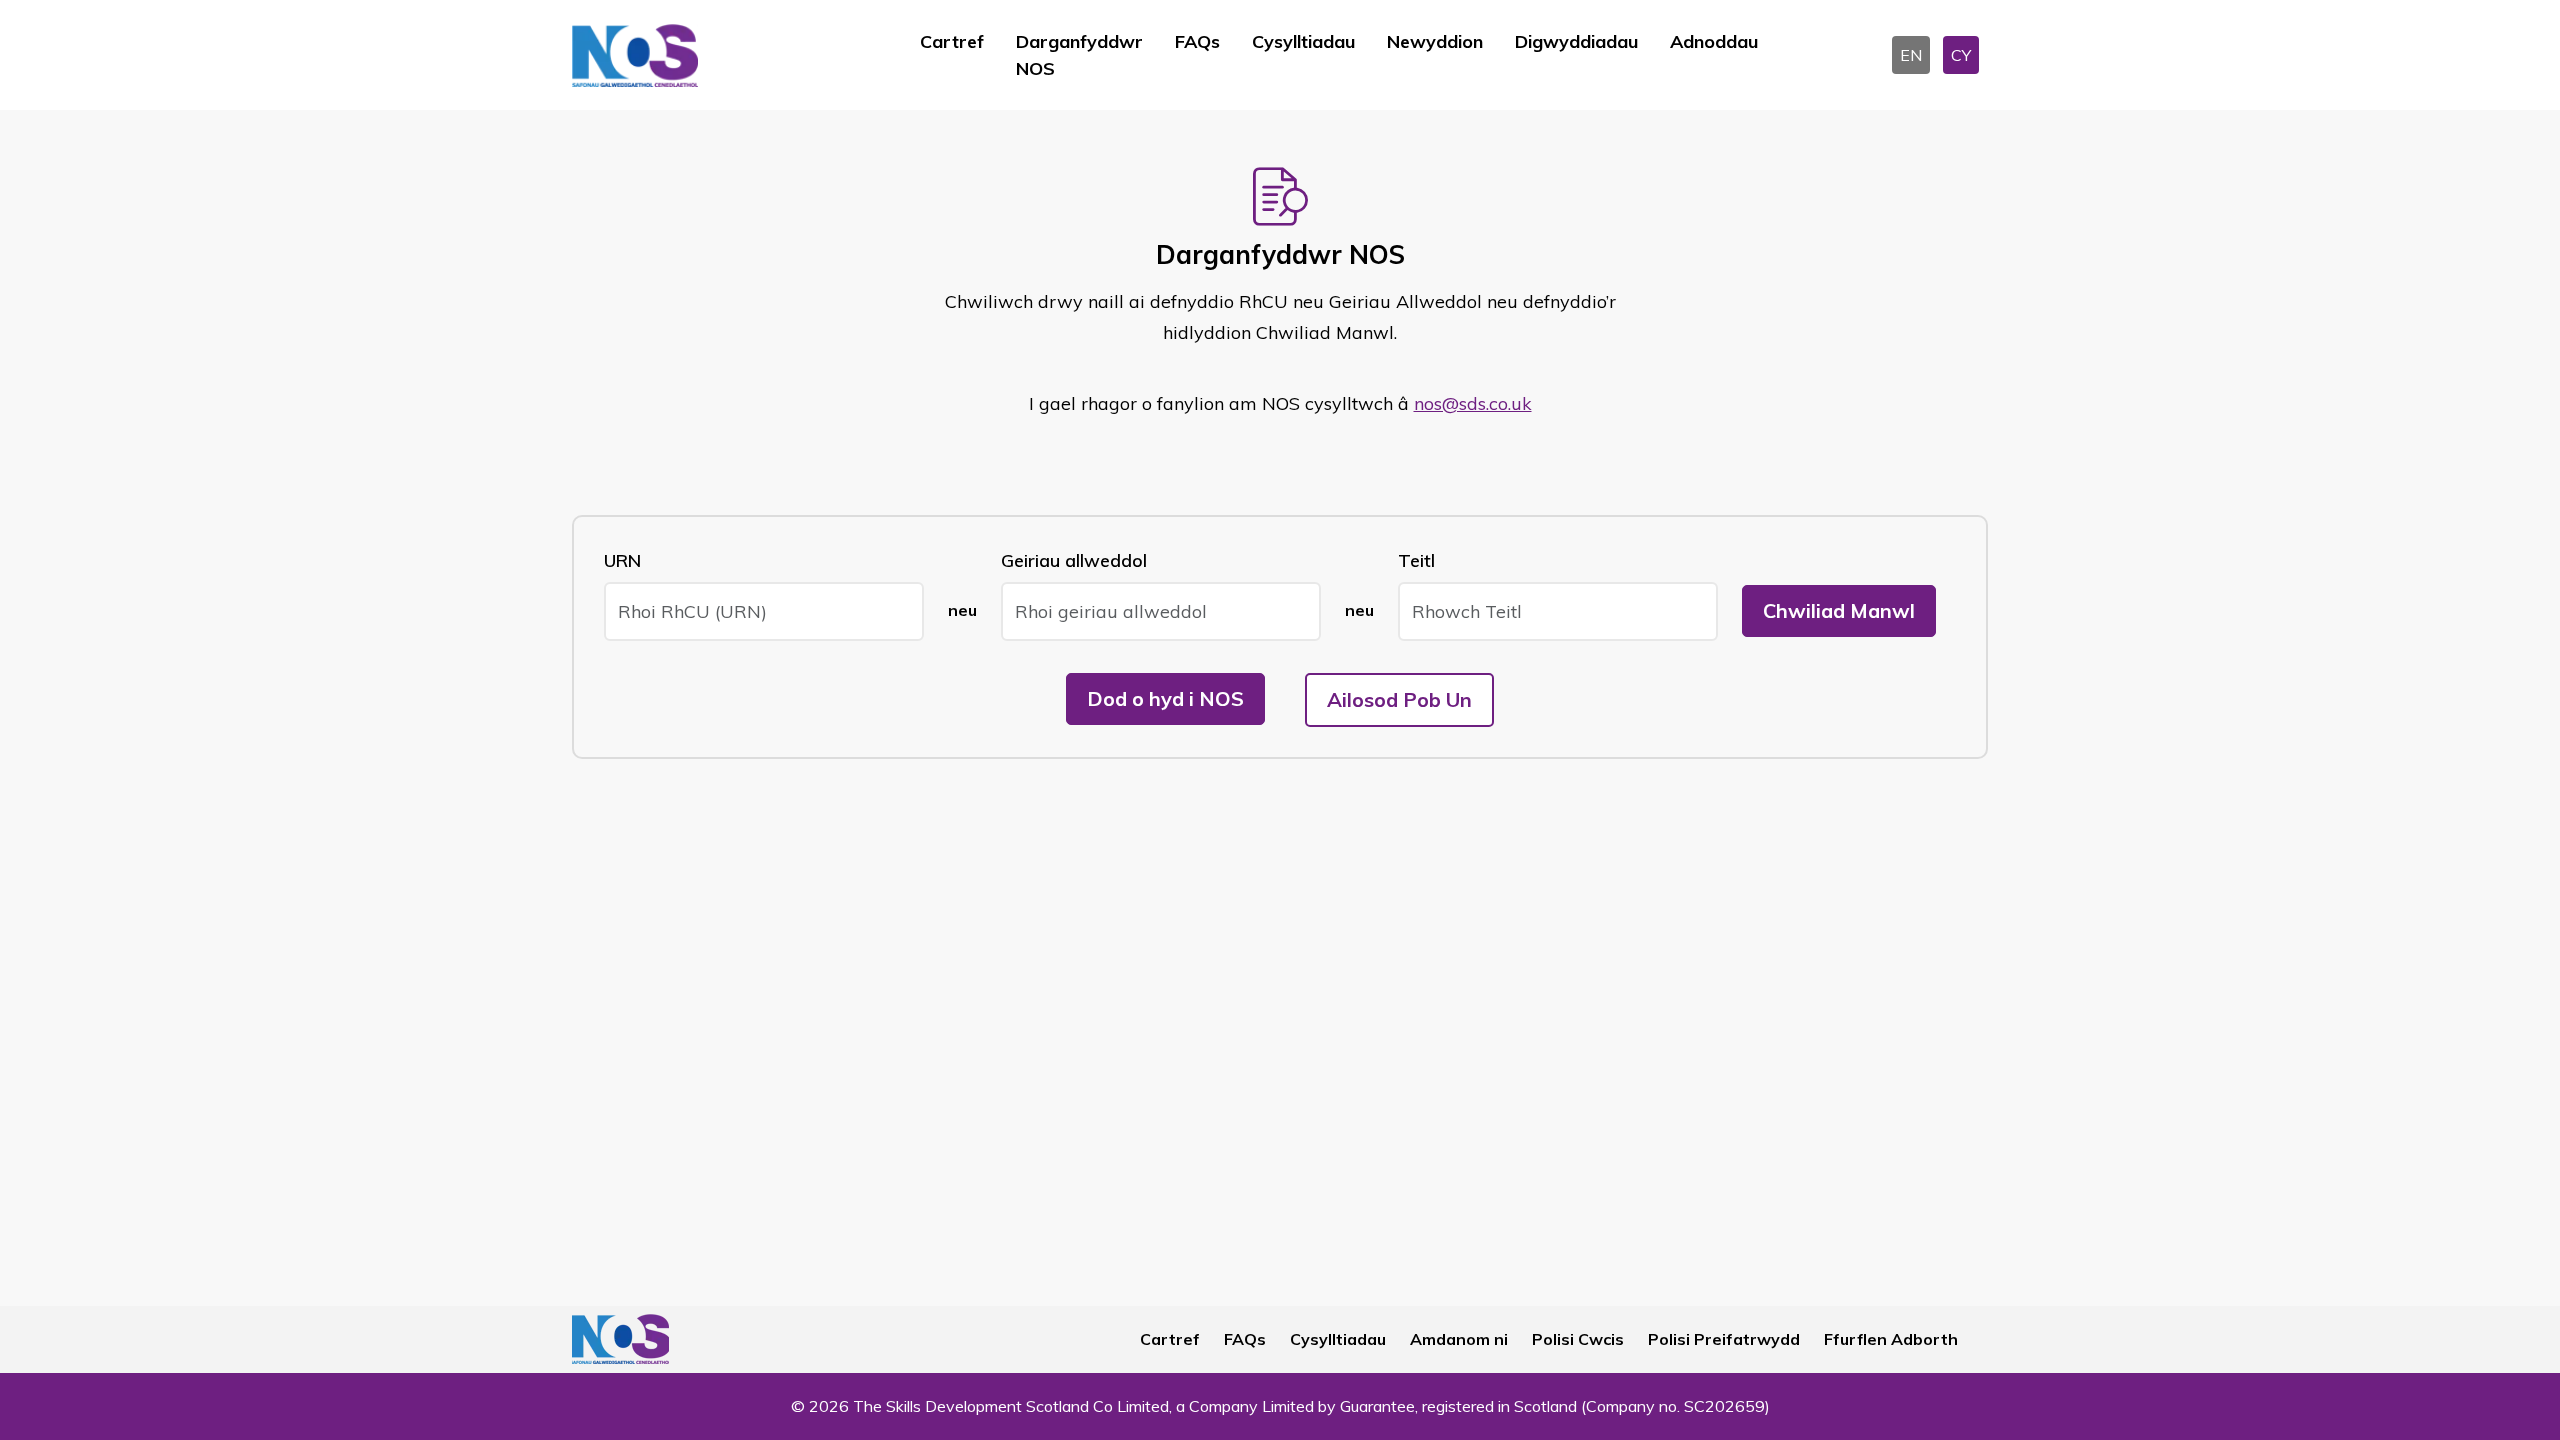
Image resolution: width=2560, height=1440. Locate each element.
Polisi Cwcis (1578, 1339)
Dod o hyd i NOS (1165, 698)
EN (1911, 55)
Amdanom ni (1459, 1339)
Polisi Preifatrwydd (1724, 1339)
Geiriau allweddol (1074, 560)
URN (622, 560)
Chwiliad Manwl (1839, 610)
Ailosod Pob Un (1399, 699)
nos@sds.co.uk (1473, 403)
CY (1961, 55)
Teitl (1416, 560)
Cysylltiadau (1303, 41)
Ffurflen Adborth (1891, 1339)
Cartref (952, 41)
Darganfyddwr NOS (1079, 55)
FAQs (1197, 41)
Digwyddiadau (1576, 41)
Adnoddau (1714, 41)
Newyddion (1435, 41)
